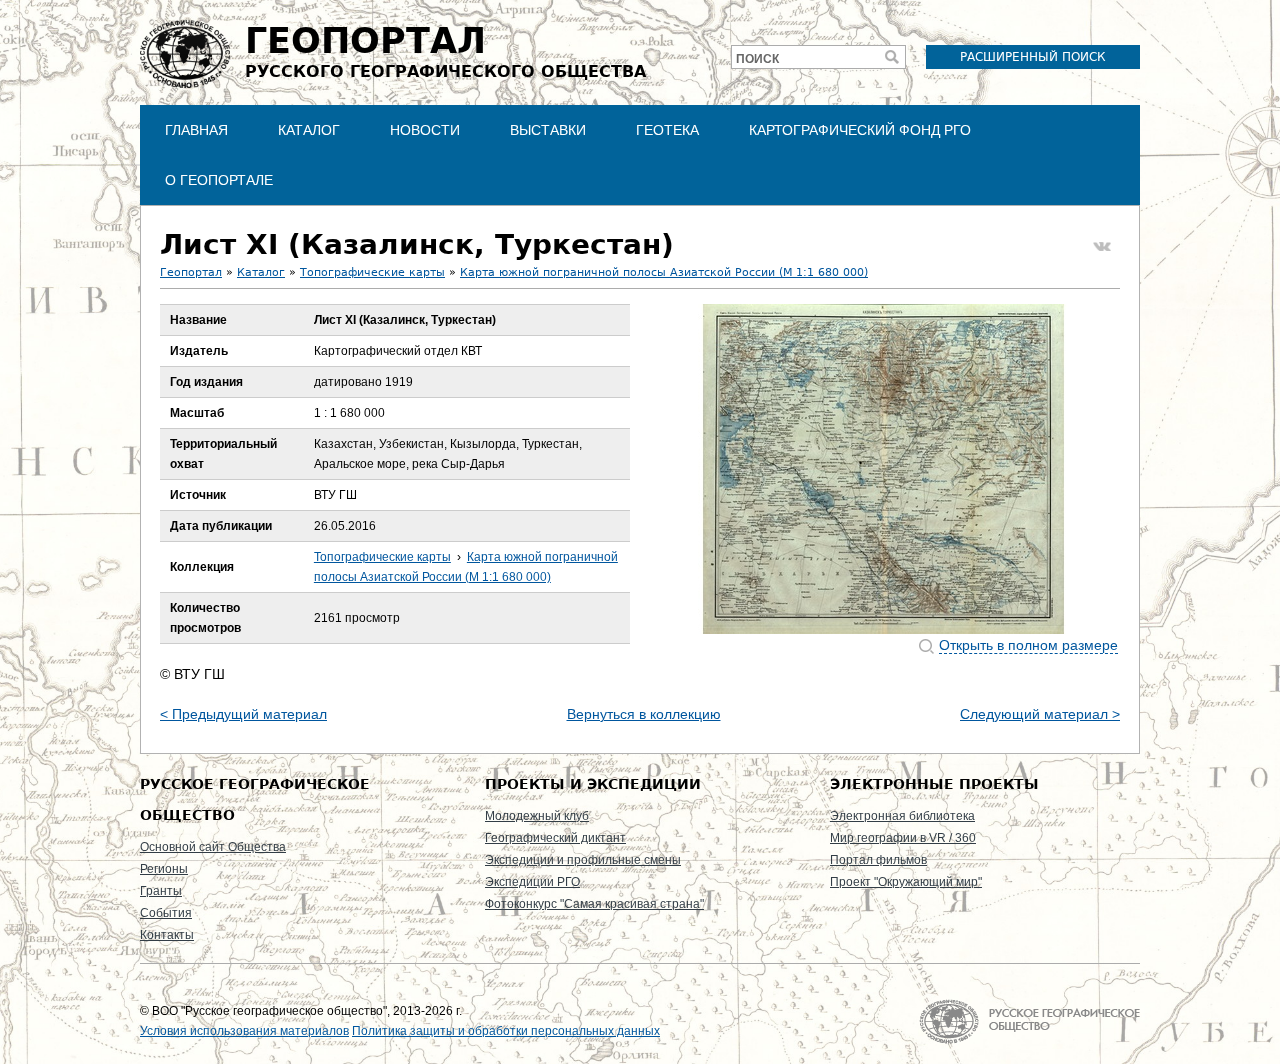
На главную (1029, 1021)
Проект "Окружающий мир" (906, 882)
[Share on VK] (1102, 247)
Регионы (164, 869)
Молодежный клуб (537, 816)
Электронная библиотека (902, 816)
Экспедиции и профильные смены (583, 860)
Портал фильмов (878, 860)
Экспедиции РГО (532, 882)
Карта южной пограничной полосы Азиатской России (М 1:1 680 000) (664, 272)
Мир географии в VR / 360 (903, 838)
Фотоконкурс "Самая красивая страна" (594, 904)
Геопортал (191, 272)
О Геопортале (219, 180)
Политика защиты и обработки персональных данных (506, 1031)
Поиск (757, 59)
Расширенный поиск (1033, 57)
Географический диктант (555, 838)
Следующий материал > (1040, 714)
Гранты (161, 891)
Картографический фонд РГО (860, 130)
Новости (425, 130)
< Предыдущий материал (243, 714)
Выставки (548, 130)
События (166, 913)
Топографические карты (372, 272)
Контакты (167, 935)
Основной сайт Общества (213, 847)
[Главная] (185, 54)
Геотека (667, 130)
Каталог (309, 130)
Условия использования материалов (244, 1031)
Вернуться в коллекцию (644, 714)
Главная (196, 130)
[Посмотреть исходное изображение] (884, 469)
